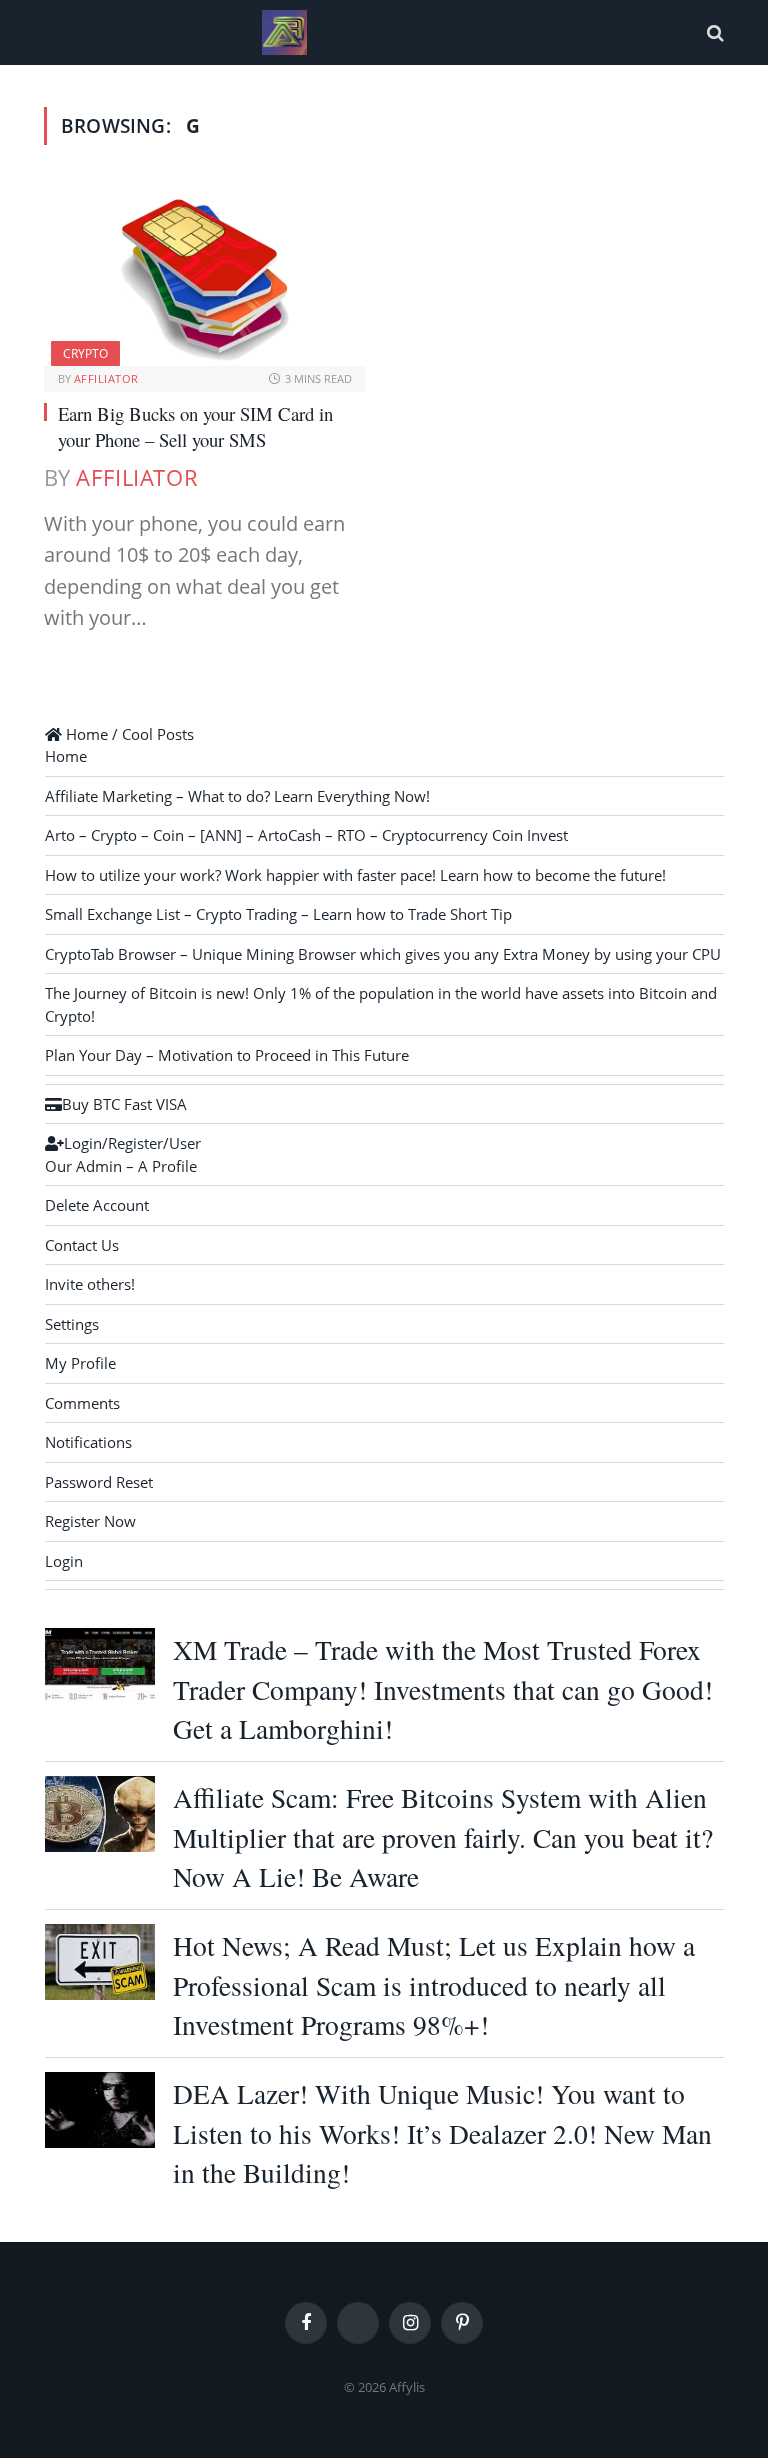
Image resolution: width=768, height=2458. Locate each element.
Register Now (90, 1521)
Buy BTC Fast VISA (124, 1104)
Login (64, 1561)
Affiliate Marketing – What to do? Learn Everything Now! (237, 796)
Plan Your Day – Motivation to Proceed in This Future (227, 1055)
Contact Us (82, 1245)
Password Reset (99, 1482)
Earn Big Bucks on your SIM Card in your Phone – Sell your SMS (195, 426)
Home (66, 756)
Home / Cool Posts (128, 734)
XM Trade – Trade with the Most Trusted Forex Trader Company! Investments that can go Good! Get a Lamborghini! (443, 1689)
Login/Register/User (132, 1143)
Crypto (85, 353)
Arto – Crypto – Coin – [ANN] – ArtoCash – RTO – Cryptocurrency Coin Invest (306, 835)
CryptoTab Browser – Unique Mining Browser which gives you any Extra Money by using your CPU (383, 954)
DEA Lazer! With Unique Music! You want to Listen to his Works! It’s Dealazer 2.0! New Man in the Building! (442, 2133)
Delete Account (97, 1205)
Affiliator (106, 378)
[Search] (713, 32)
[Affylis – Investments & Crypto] (284, 32)
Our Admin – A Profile (121, 1166)
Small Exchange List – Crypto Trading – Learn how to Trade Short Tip (278, 914)
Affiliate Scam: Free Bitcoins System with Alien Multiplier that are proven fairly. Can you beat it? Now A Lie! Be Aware (443, 1837)
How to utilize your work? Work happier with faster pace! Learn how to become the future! (355, 875)
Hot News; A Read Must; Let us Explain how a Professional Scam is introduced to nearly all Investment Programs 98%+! (434, 1985)
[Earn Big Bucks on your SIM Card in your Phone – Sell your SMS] (205, 275)
